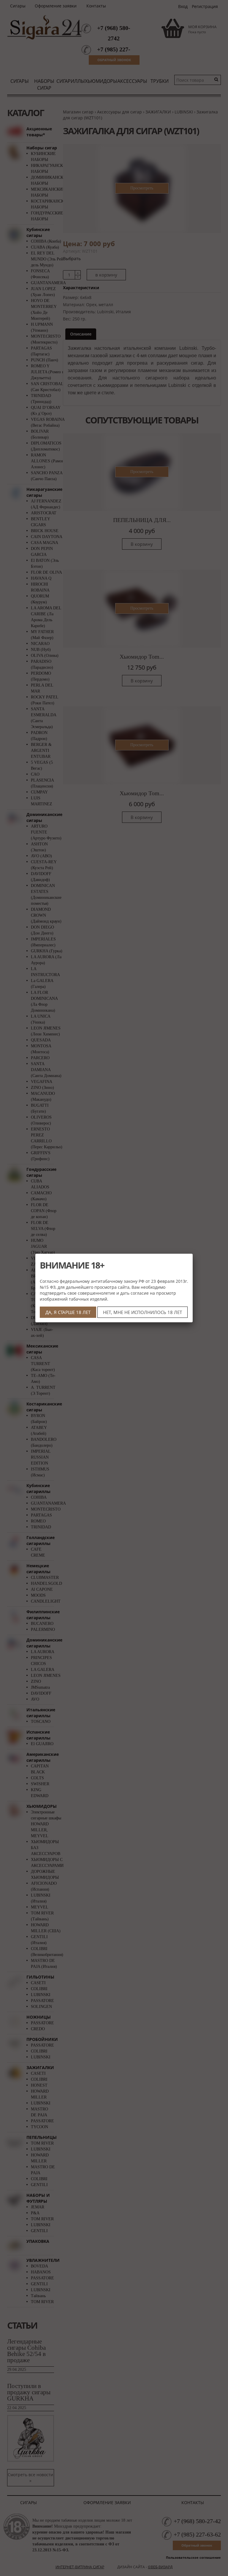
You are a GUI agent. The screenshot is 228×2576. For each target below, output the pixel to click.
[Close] (193, 1254)
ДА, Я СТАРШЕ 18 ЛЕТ (68, 1312)
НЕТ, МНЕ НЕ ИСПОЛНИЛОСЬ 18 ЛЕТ (142, 1312)
